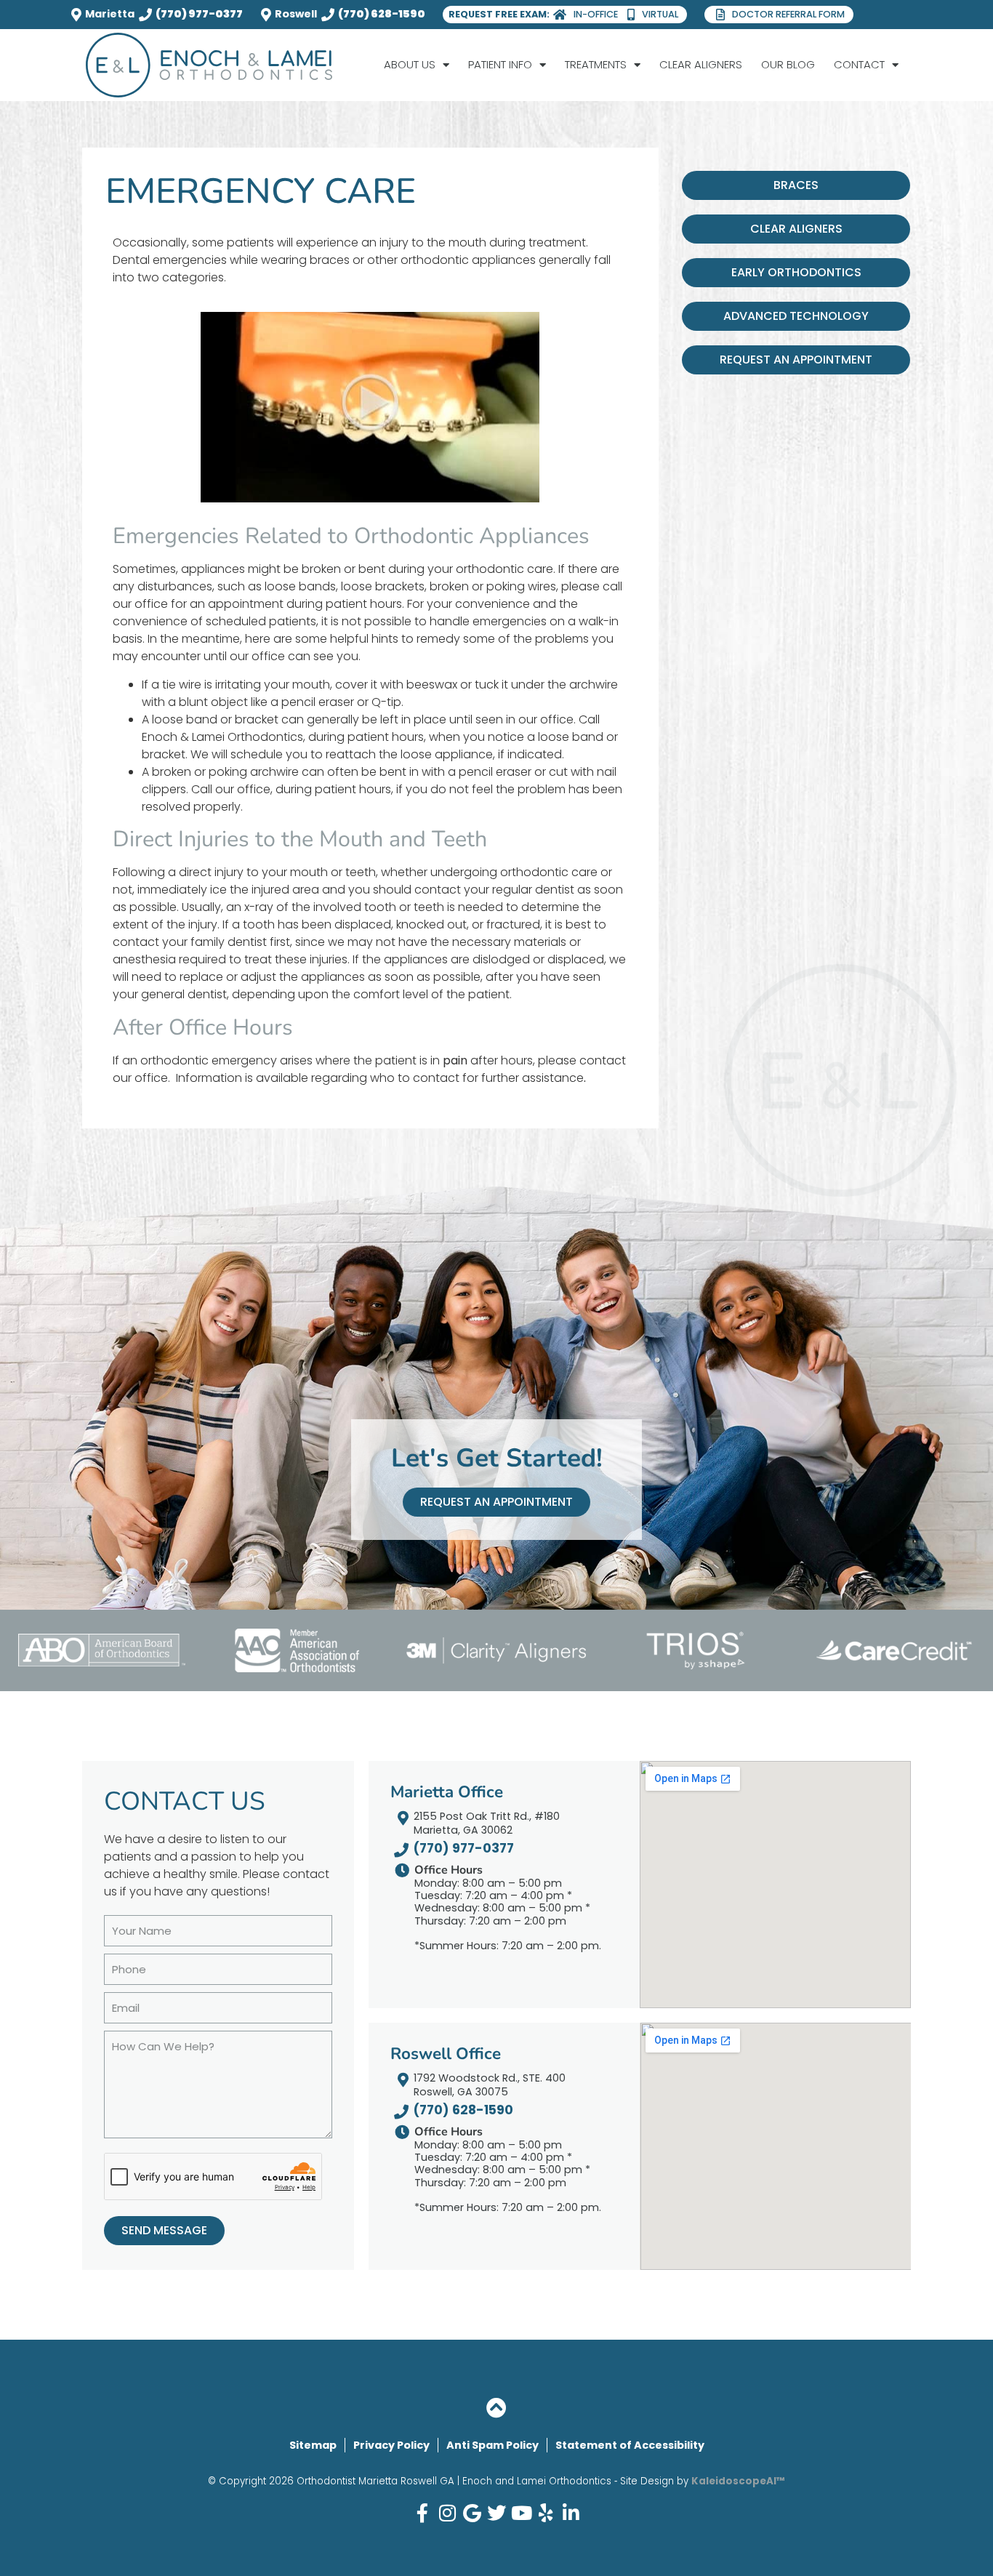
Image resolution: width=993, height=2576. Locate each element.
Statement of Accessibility (630, 2445)
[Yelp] (546, 2513)
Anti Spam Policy (493, 2445)
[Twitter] (496, 2513)
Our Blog (788, 64)
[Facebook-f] (422, 2513)
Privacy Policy (391, 2445)
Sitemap (313, 2445)
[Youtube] (521, 2513)
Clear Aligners (701, 64)
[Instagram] (447, 2513)
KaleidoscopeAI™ (738, 2481)
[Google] (472, 2513)
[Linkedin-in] (571, 2513)
